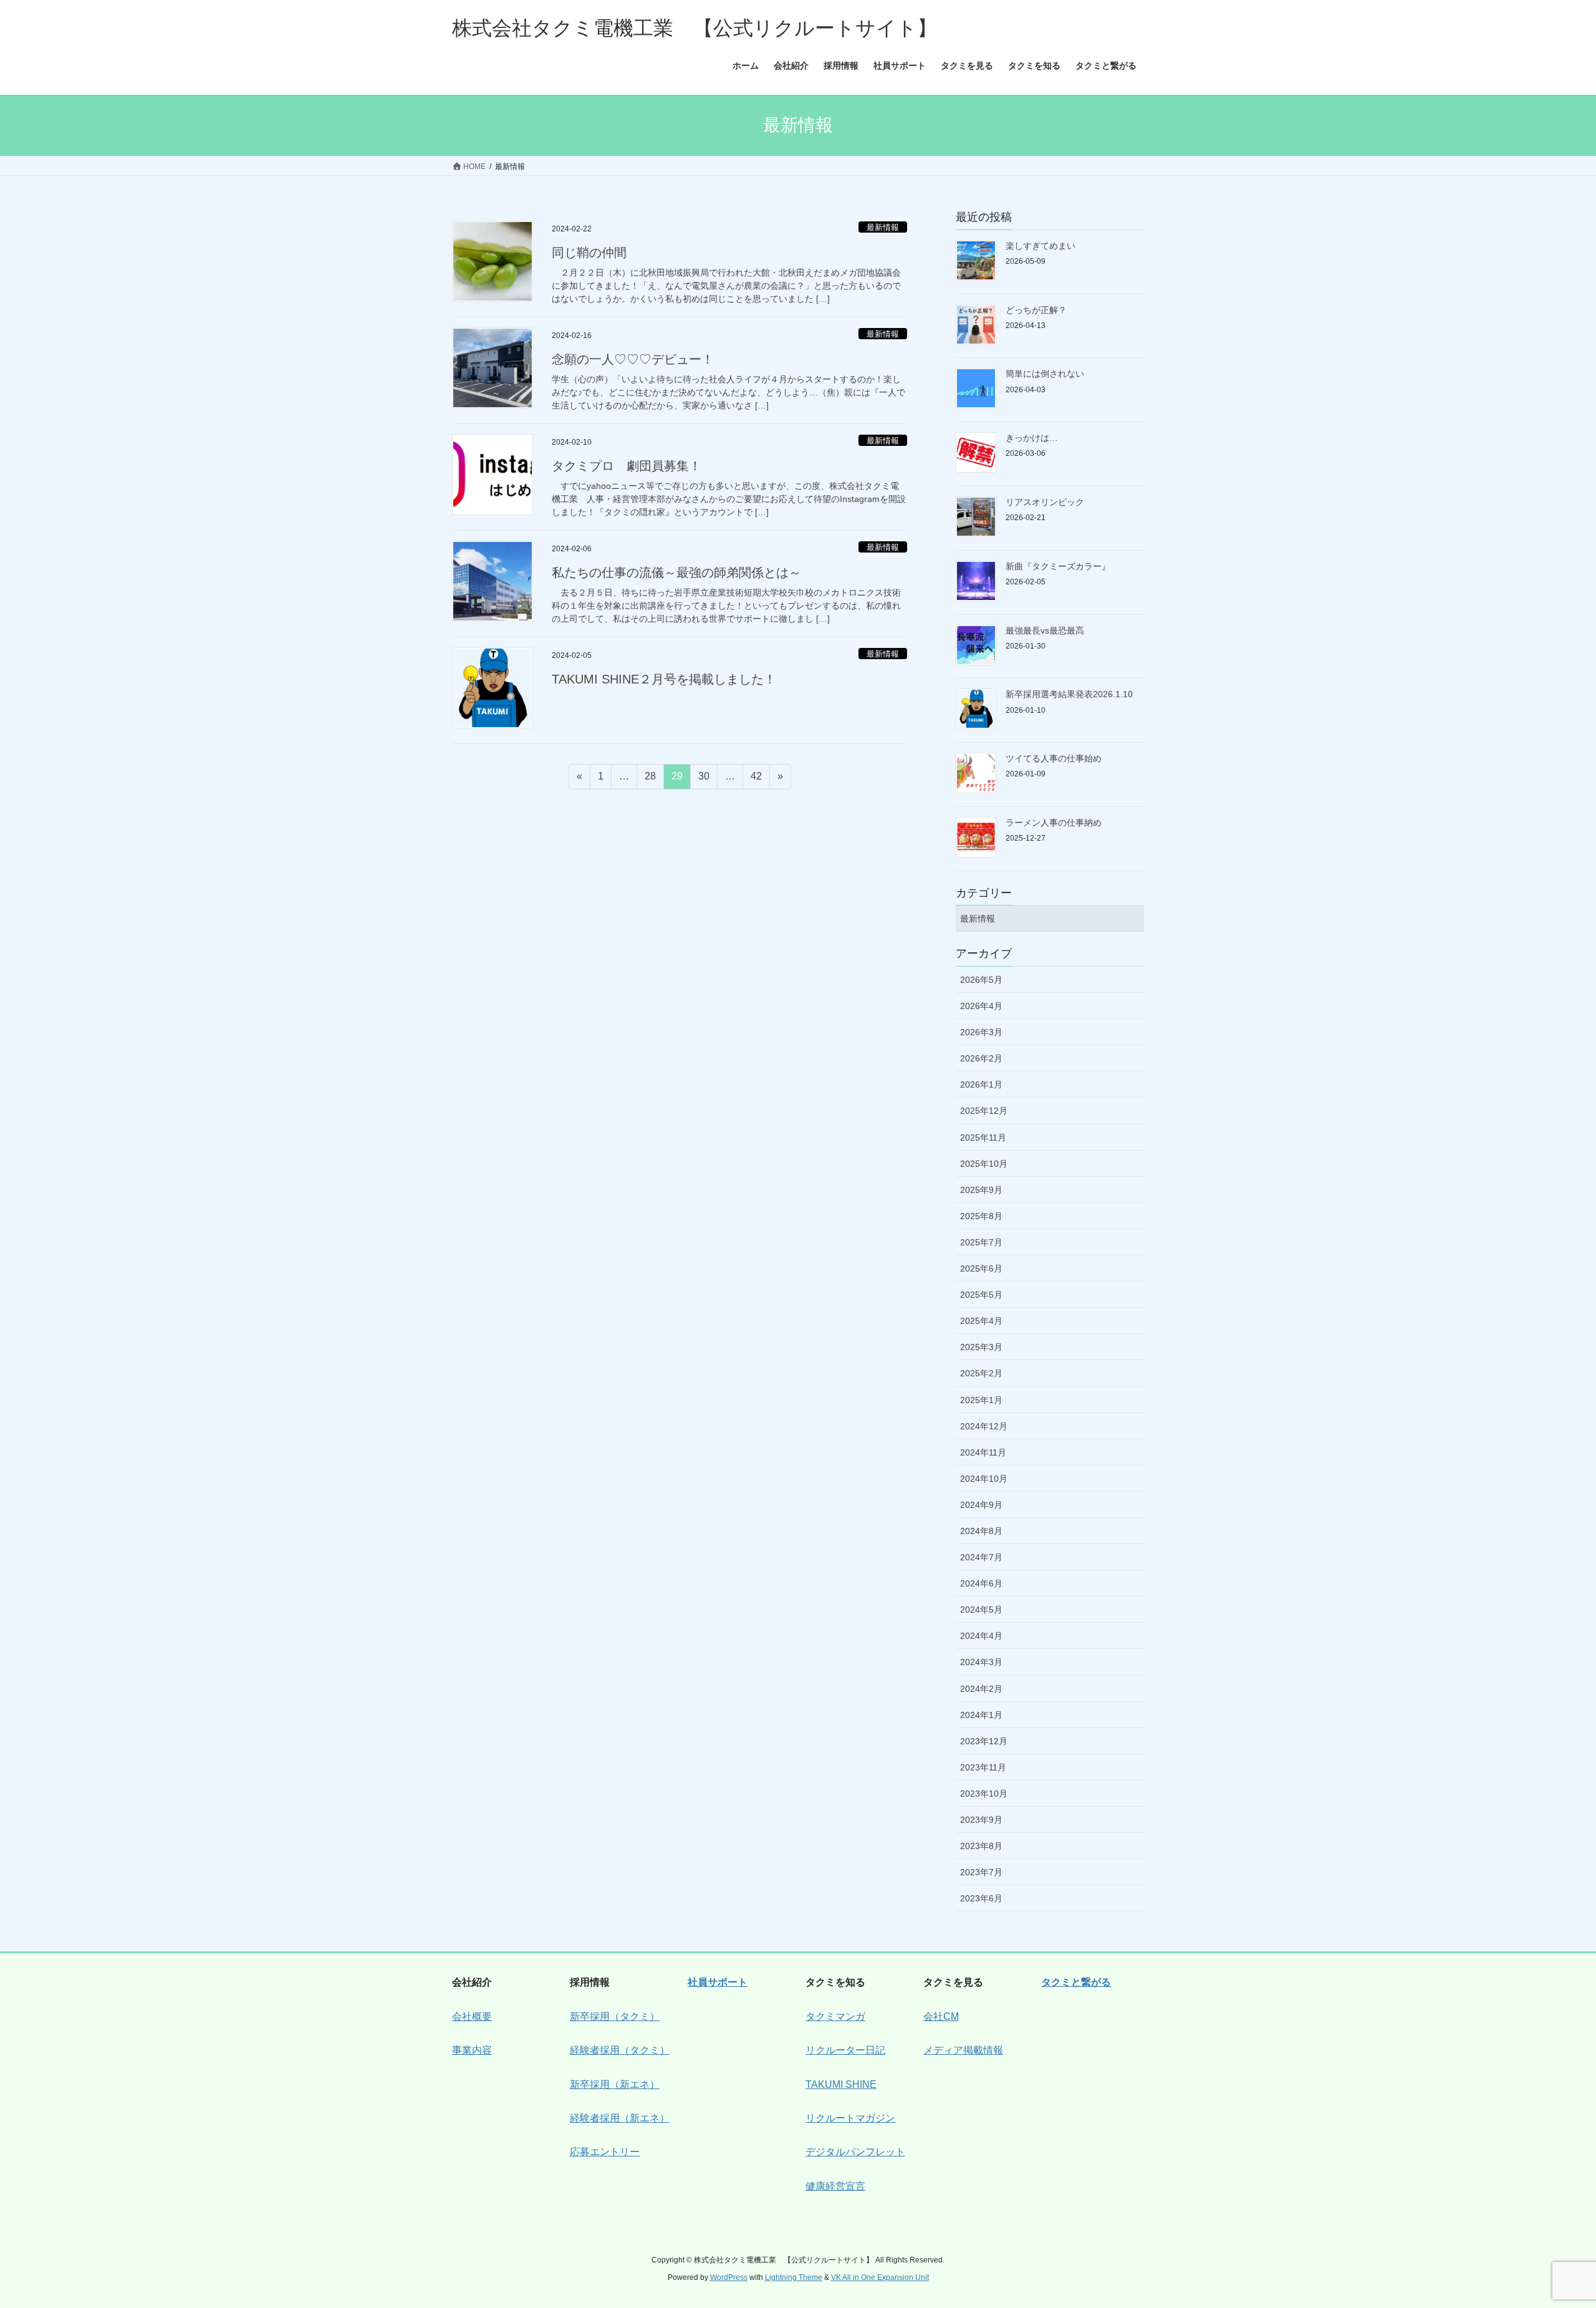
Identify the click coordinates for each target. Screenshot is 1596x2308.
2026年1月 (981, 1084)
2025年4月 (981, 1321)
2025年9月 (981, 1190)
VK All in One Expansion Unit (880, 2277)
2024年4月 (981, 1636)
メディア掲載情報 (963, 2050)
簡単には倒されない (1045, 374)
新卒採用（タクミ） (615, 2016)
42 (756, 780)
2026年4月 (981, 1006)
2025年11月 (983, 1137)
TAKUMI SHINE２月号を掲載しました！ (664, 679)
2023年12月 (984, 1741)
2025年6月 (981, 1268)
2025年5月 (981, 1295)
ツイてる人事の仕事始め (1054, 758)
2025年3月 (981, 1347)
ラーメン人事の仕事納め (1054, 823)
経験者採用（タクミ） (620, 2050)
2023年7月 (981, 1872)
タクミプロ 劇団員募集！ (627, 466)
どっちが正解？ (1036, 310)
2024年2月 (981, 1689)
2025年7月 (981, 1242)
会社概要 (472, 2016)
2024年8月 (981, 1531)
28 (650, 780)
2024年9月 (981, 1505)
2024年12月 (984, 1426)
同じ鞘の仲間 (589, 253)
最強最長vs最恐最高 (1045, 630)
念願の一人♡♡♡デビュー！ (633, 359)
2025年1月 (981, 1400)
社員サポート (718, 1982)
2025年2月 (981, 1373)
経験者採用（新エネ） (620, 2118)
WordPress (729, 2277)
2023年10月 (984, 1794)
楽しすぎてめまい (1041, 246)
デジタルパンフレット (855, 2152)
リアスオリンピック (1045, 502)
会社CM (941, 2016)
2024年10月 (984, 1479)
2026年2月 (981, 1058)
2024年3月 (981, 1662)
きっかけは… (1032, 438)
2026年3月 (981, 1032)
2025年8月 (981, 1216)
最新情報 (883, 227)
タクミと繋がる (1076, 1982)
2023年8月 (981, 1846)
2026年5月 (981, 980)
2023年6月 (981, 1898)
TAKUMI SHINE (841, 2084)
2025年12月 (984, 1111)
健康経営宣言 (835, 2186)
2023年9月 (981, 1820)
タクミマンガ (835, 2016)
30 (704, 780)
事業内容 (472, 2050)
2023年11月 (983, 1767)
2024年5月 (981, 1610)
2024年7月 (981, 1557)
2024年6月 (981, 1583)
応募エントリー (605, 2152)
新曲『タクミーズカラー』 (1058, 566)
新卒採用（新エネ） (615, 2084)
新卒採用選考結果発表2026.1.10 (1069, 694)
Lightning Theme (794, 2277)
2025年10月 (984, 1164)
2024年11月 (983, 1452)
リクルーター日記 (845, 2050)
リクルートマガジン (850, 2118)
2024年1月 (981, 1715)
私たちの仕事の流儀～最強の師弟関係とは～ (676, 572)
